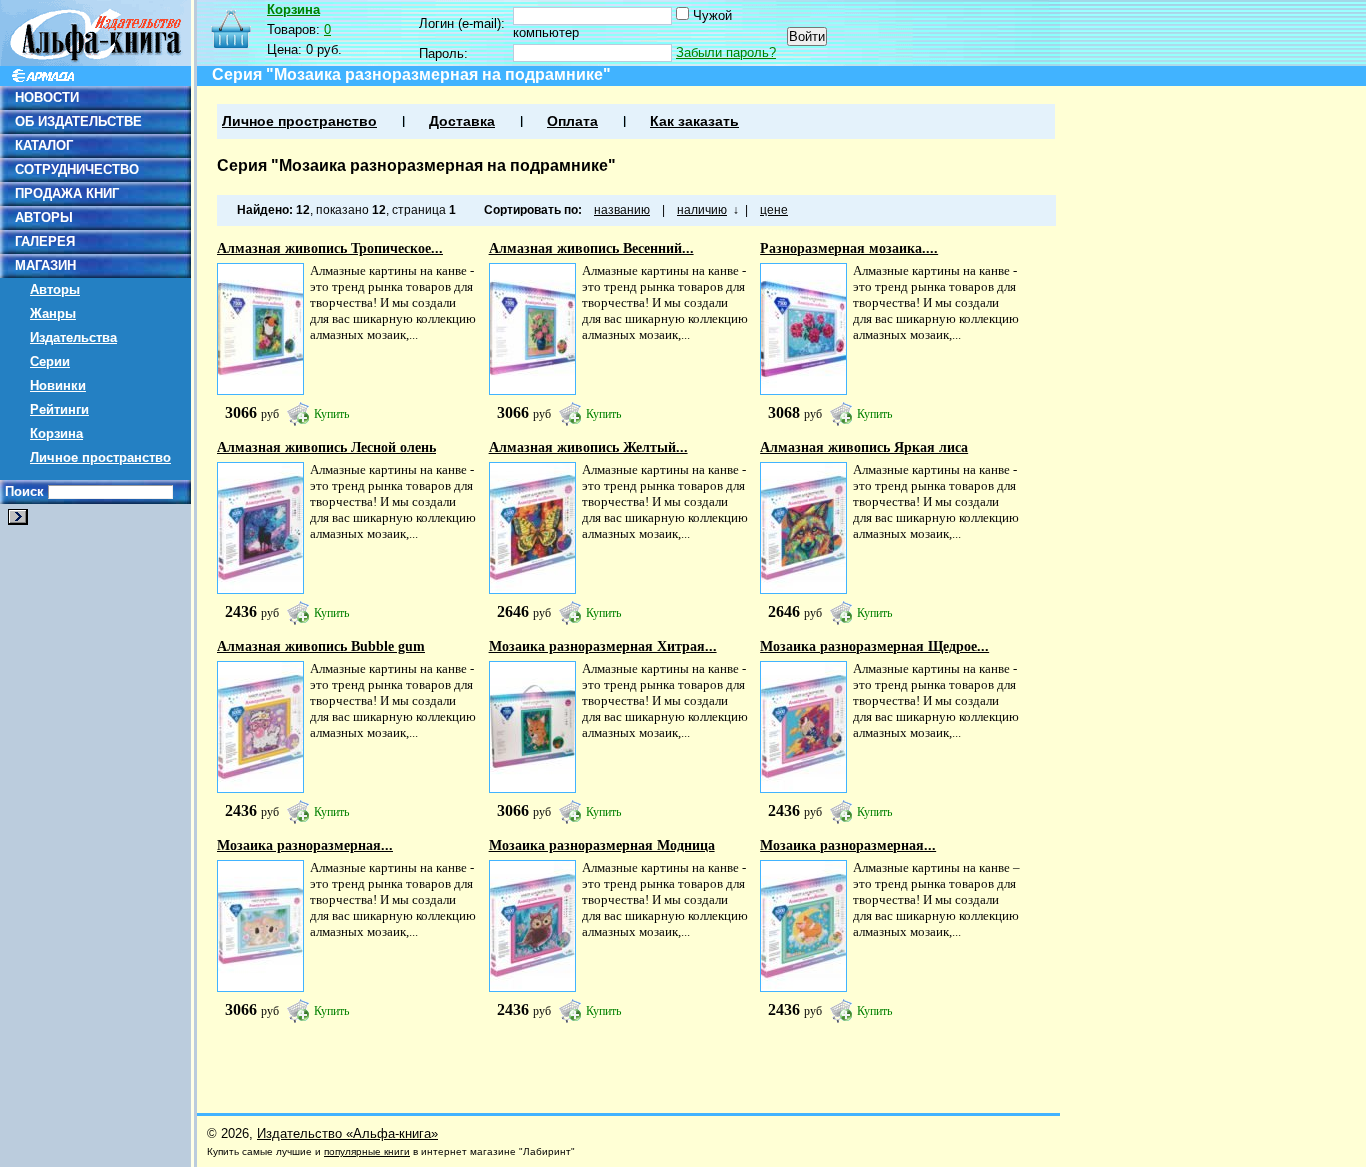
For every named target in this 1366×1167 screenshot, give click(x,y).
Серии (50, 361)
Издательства (73, 337)
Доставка (462, 121)
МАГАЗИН (45, 265)
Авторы (55, 289)
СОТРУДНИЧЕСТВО (77, 169)
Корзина (56, 433)
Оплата (572, 121)
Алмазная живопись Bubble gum (321, 646)
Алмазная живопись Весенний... (591, 248)
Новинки (58, 385)
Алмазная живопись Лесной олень (326, 447)
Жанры (53, 313)
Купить (331, 414)
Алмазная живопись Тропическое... (330, 248)
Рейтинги (59, 409)
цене (774, 210)
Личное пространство (100, 457)
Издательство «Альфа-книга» (347, 1133)
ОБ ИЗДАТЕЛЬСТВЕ (78, 121)
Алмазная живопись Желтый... (588, 447)
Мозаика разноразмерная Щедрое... (874, 646)
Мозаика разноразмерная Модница (602, 845)
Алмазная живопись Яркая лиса (864, 447)
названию (622, 210)
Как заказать (694, 121)
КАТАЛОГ (44, 145)
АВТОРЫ (44, 217)
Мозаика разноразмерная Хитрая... (603, 646)
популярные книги (367, 1151)
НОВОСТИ (47, 97)
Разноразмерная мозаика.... (849, 248)
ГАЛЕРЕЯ (45, 241)
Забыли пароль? (726, 52)
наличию (702, 210)
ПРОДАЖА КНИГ (67, 193)
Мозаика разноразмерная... (305, 845)
